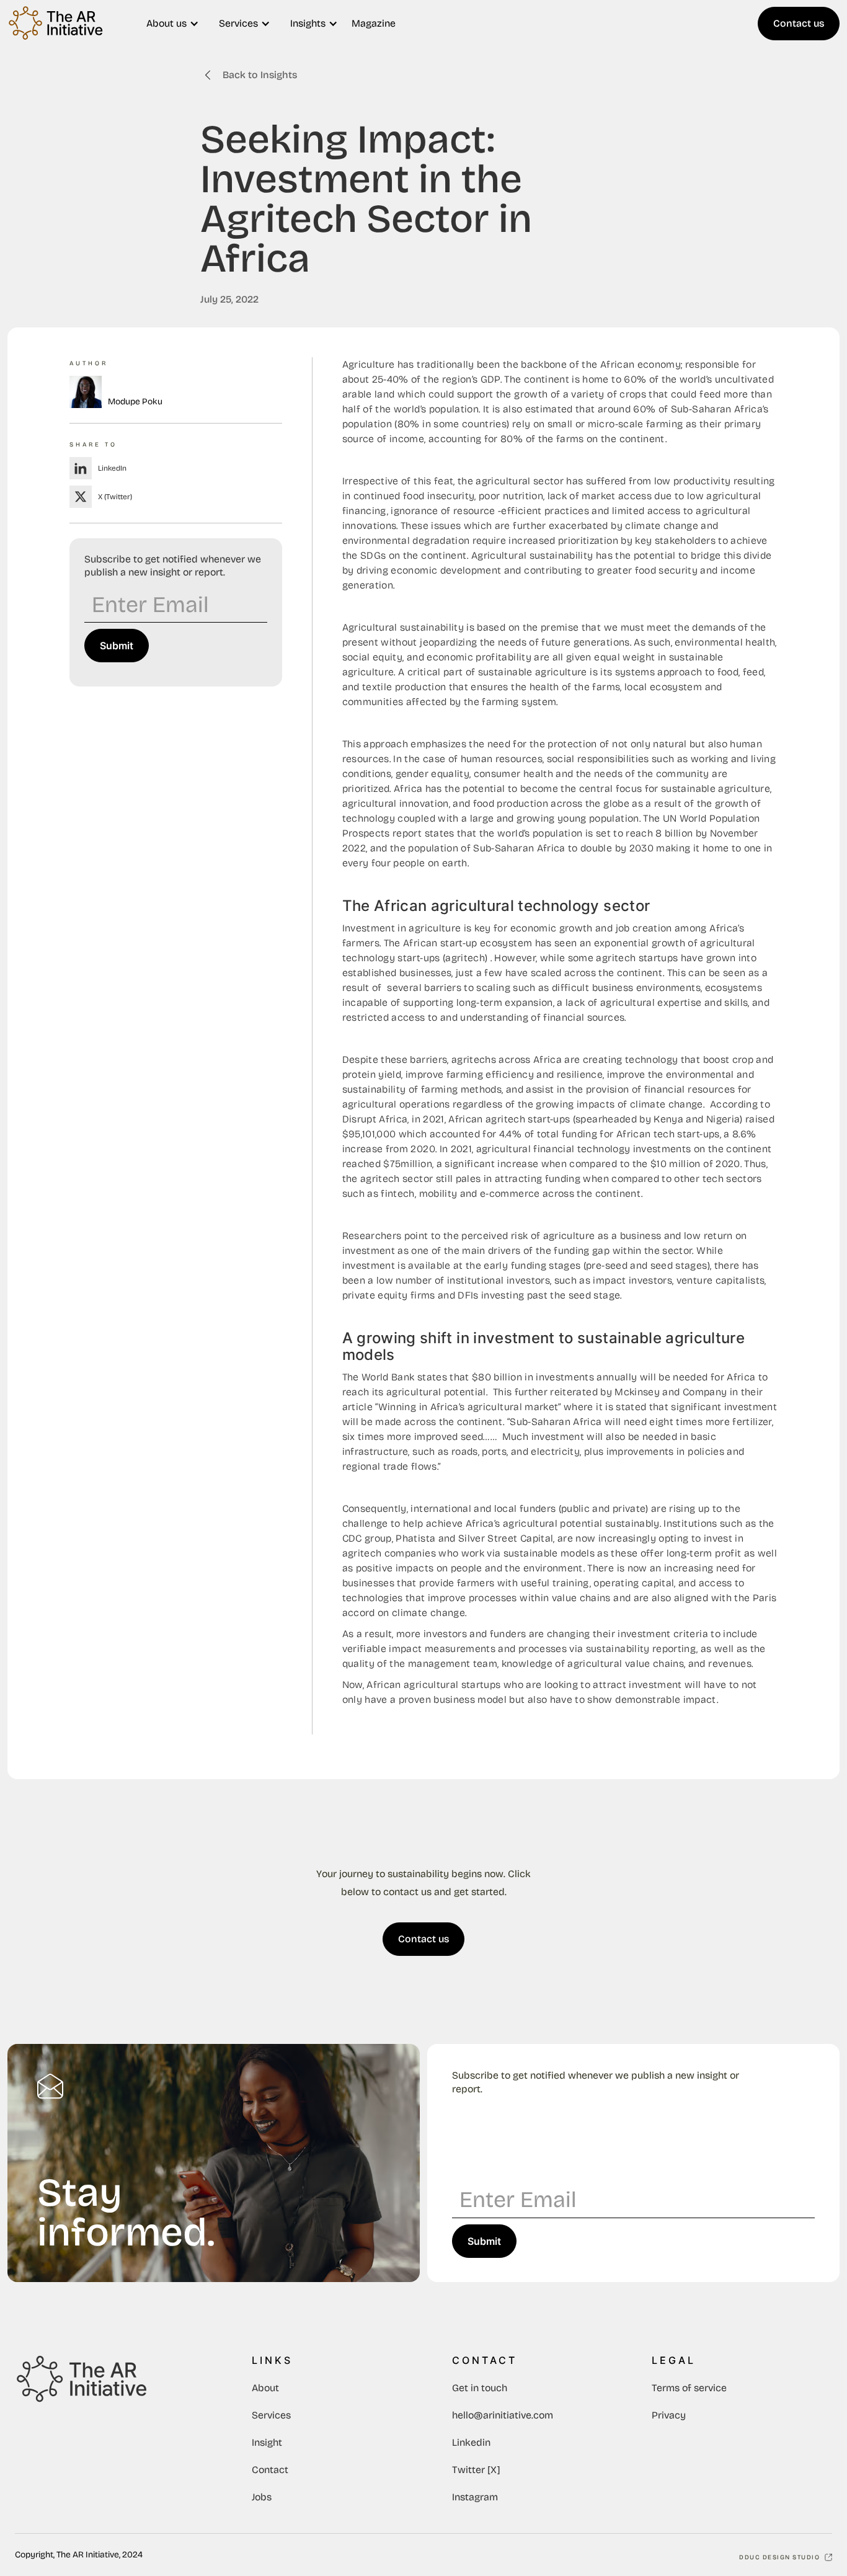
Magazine (374, 23)
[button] (173, 24)
